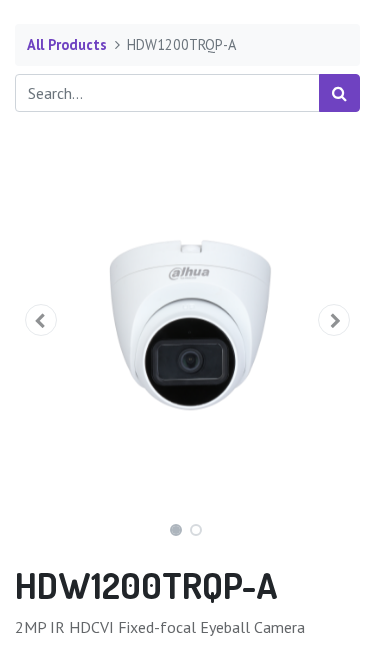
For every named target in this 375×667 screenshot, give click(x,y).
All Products (67, 44)
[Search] (339, 93)
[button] (41, 320)
